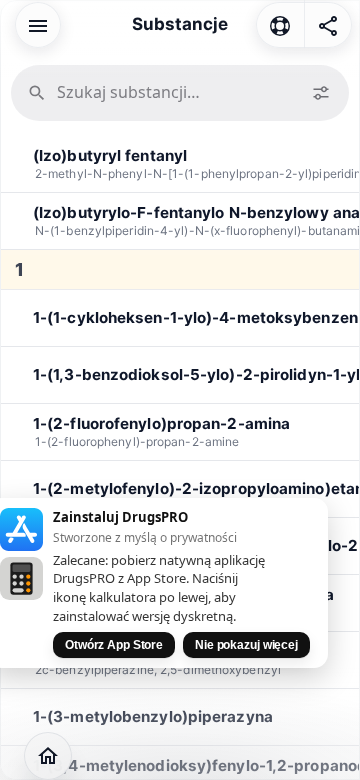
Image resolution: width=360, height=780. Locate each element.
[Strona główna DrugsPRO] (48, 756)
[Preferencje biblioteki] (321, 93)
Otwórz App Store (114, 645)
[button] (38, 24)
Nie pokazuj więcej (246, 645)
